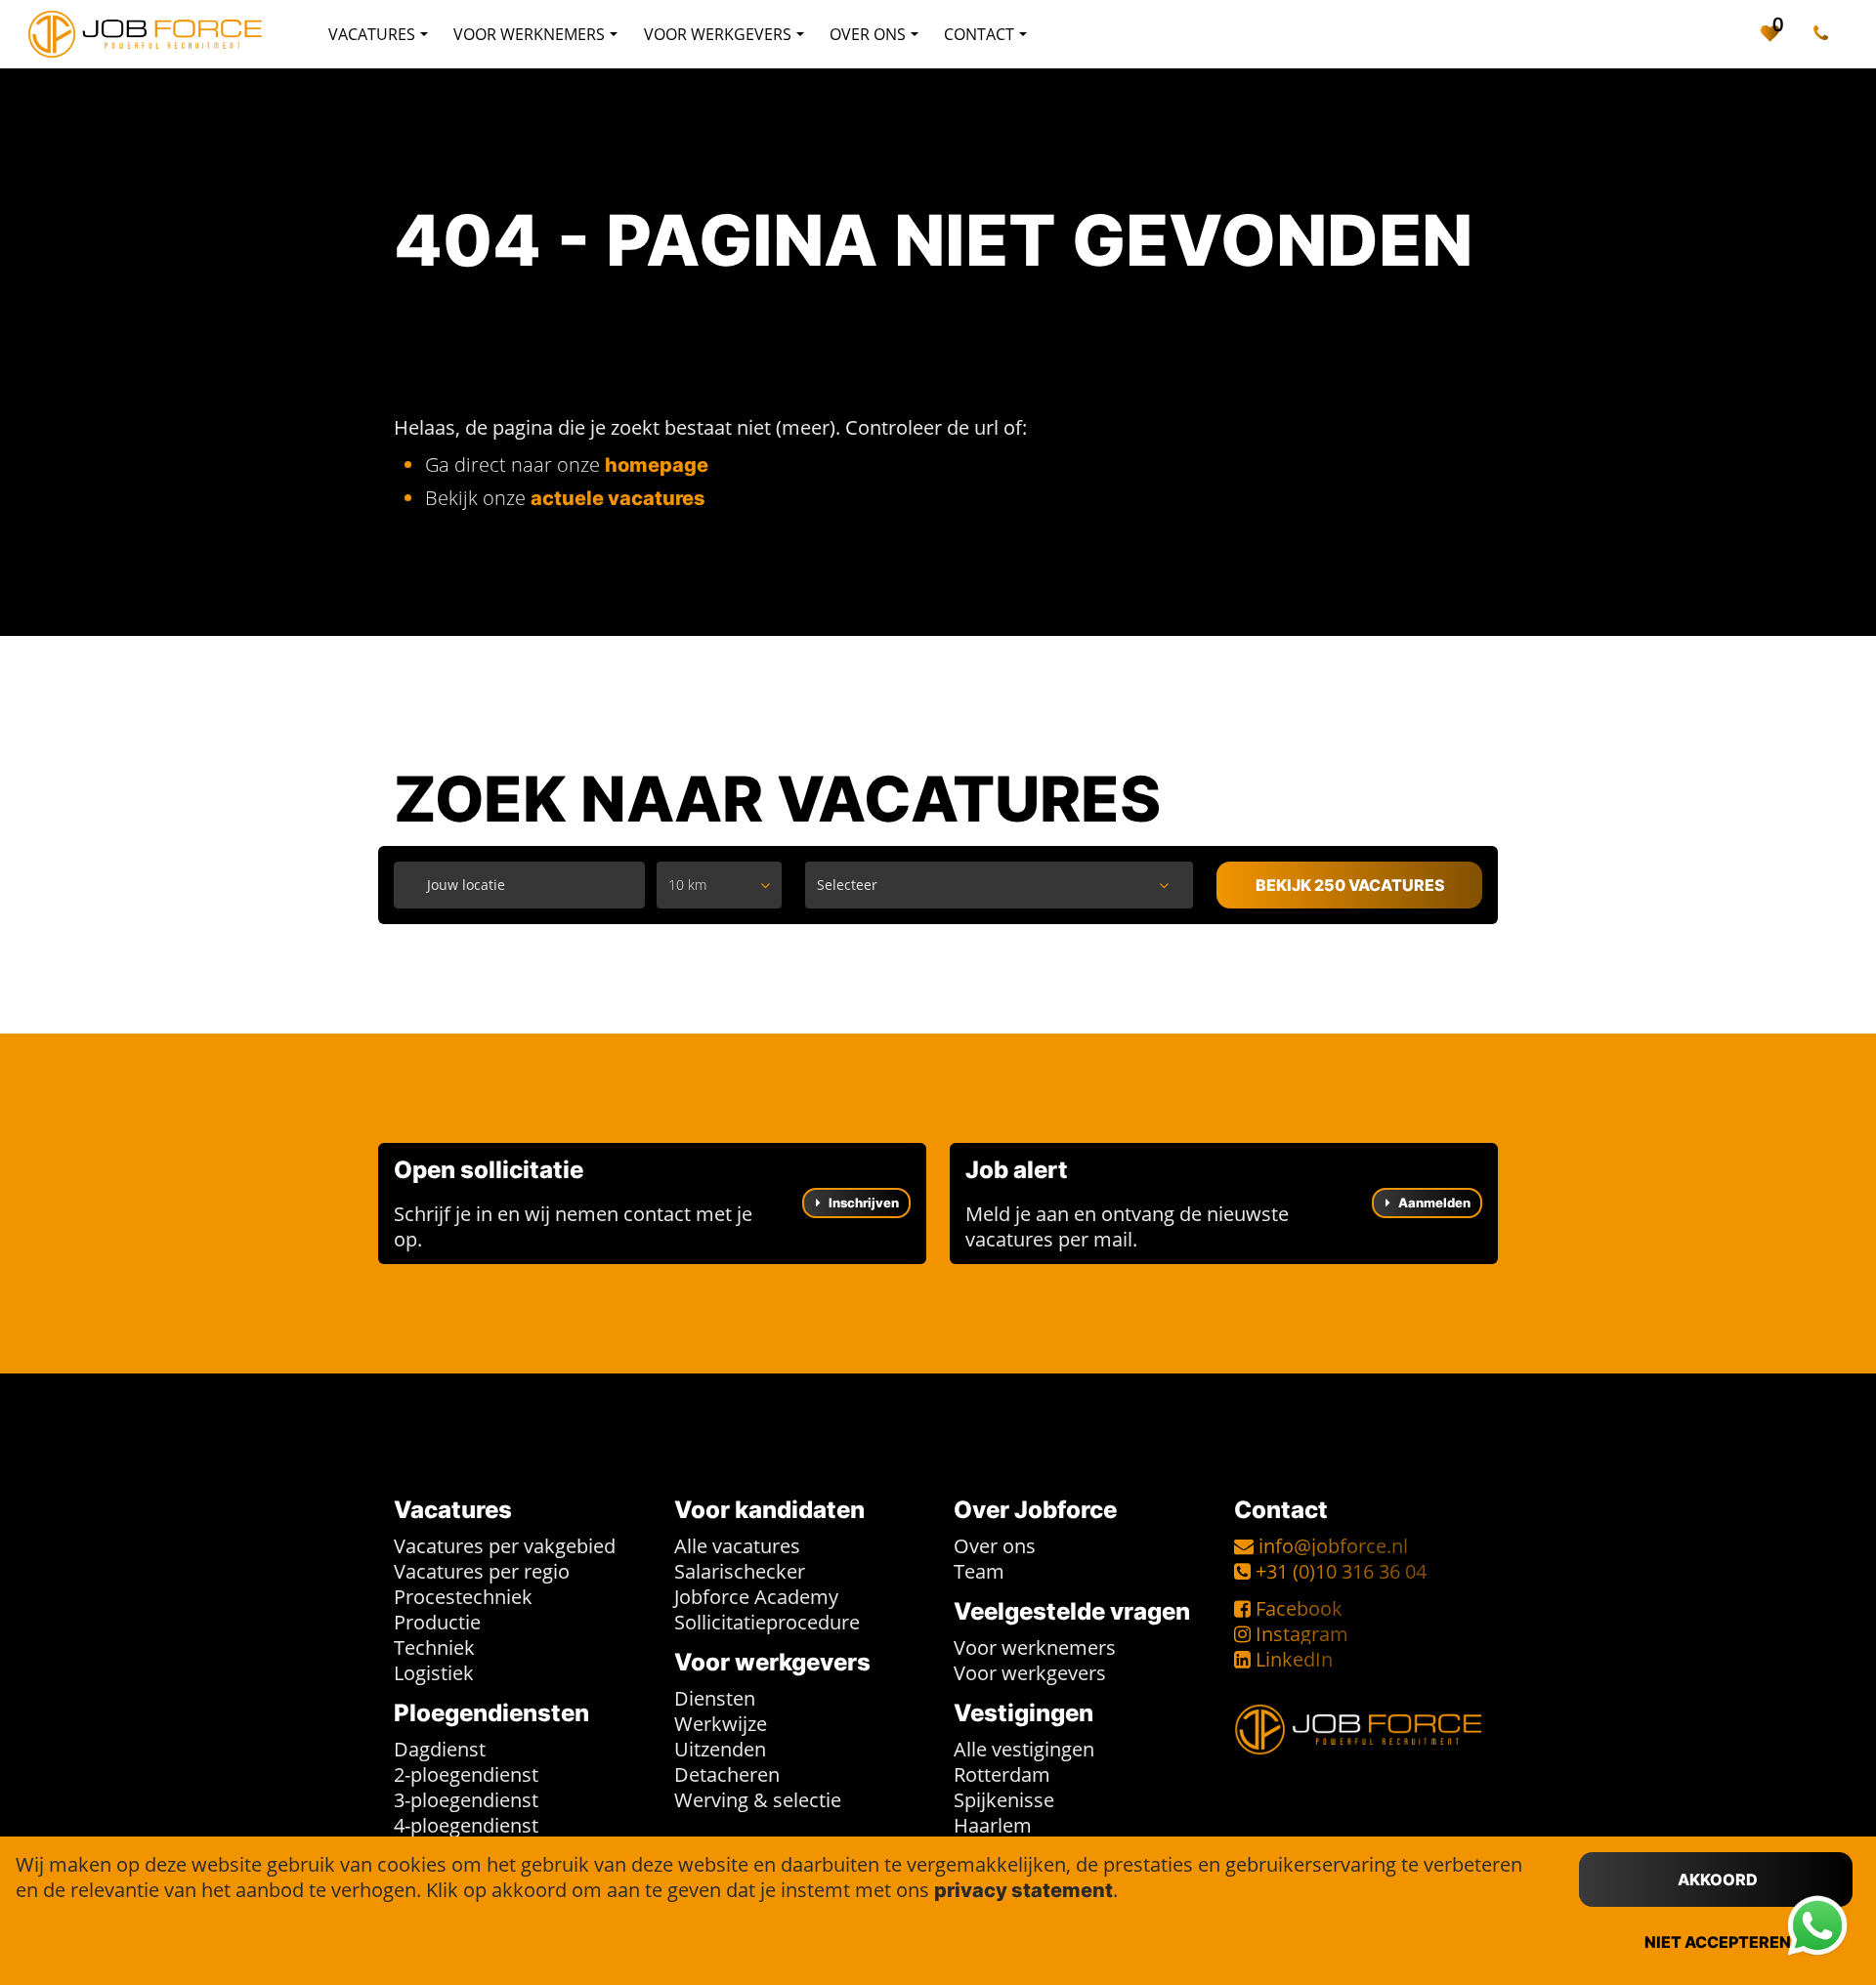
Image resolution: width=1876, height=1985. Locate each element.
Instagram (1302, 1634)
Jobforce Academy (756, 1597)
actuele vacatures (618, 498)
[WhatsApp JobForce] (1817, 1926)
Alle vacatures (737, 1546)
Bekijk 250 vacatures (1350, 885)
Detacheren (727, 1774)
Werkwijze (721, 1724)
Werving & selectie (758, 1800)
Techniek (434, 1647)
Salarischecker (740, 1571)
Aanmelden (1433, 1203)
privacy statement (1023, 1890)
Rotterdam (1002, 1774)
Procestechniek (463, 1597)
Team (979, 1571)
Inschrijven (862, 1203)
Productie (437, 1622)
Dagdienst (440, 1749)
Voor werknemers (1035, 1647)
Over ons (995, 1546)
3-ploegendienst (466, 1800)
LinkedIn (1294, 1659)
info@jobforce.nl (1333, 1546)
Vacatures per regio (482, 1571)
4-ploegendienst (466, 1825)
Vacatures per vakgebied (505, 1546)
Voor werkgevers (1030, 1673)
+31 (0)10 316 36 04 (1341, 1571)
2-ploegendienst (466, 1774)
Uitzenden (720, 1749)
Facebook (1299, 1608)
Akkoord (1718, 1879)
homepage (657, 465)
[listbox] (719, 885)
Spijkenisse (1004, 1800)
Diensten (715, 1698)
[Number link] (1825, 34)
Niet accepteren (1718, 1942)
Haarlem (993, 1825)
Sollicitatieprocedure (767, 1622)
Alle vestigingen (1024, 1749)
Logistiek (434, 1673)
